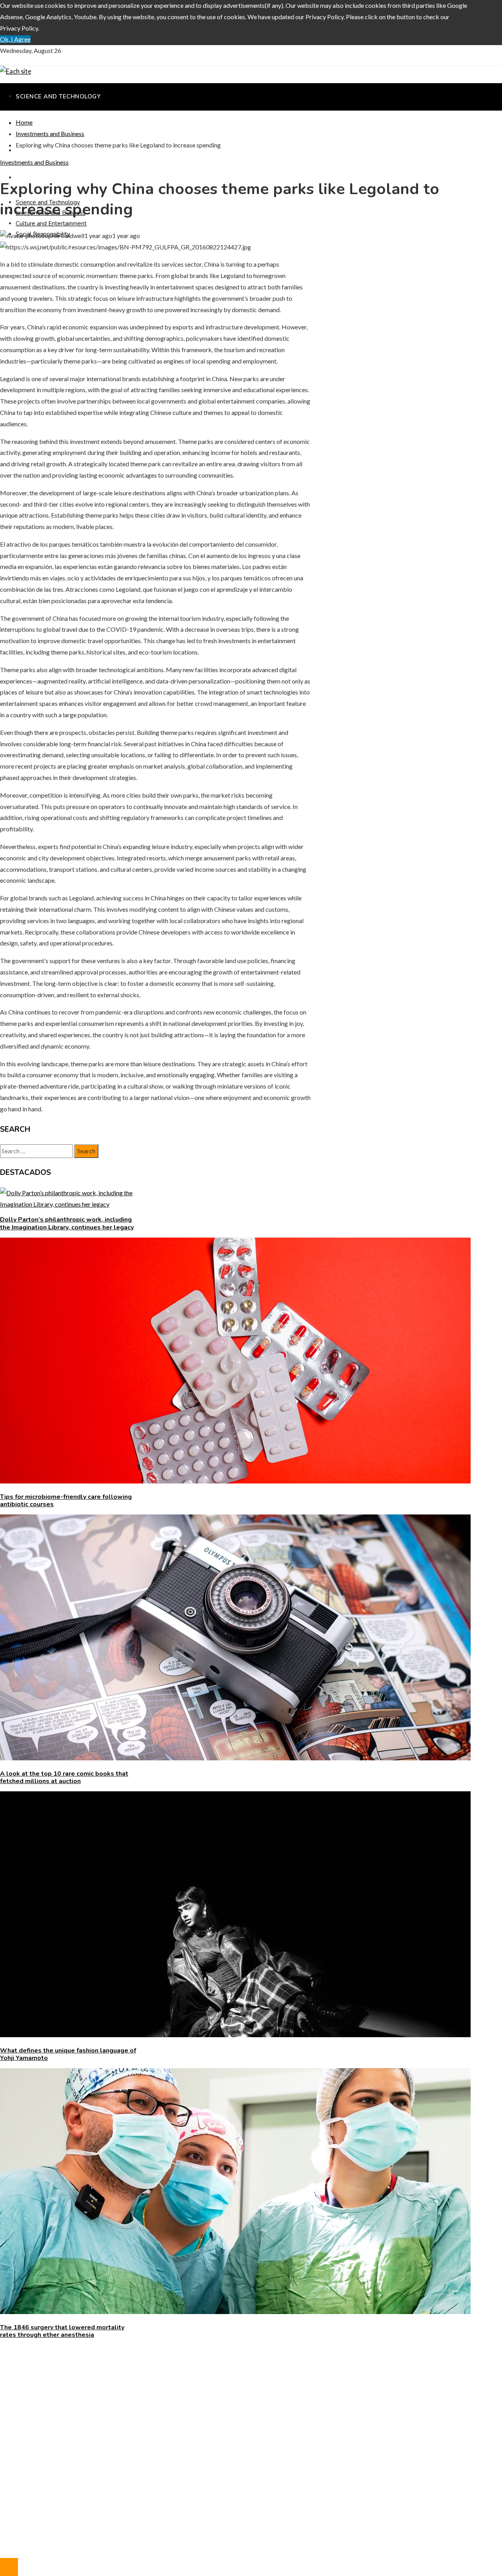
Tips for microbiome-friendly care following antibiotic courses (66, 1501)
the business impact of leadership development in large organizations (108, 2374)
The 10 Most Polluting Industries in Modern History (85, 2385)
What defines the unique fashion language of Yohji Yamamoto (68, 2054)
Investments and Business (34, 162)
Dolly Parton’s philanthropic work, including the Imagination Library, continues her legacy (67, 1223)
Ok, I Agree (15, 39)
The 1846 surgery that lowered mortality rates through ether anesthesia (62, 2331)
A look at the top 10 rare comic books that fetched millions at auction (64, 1777)
